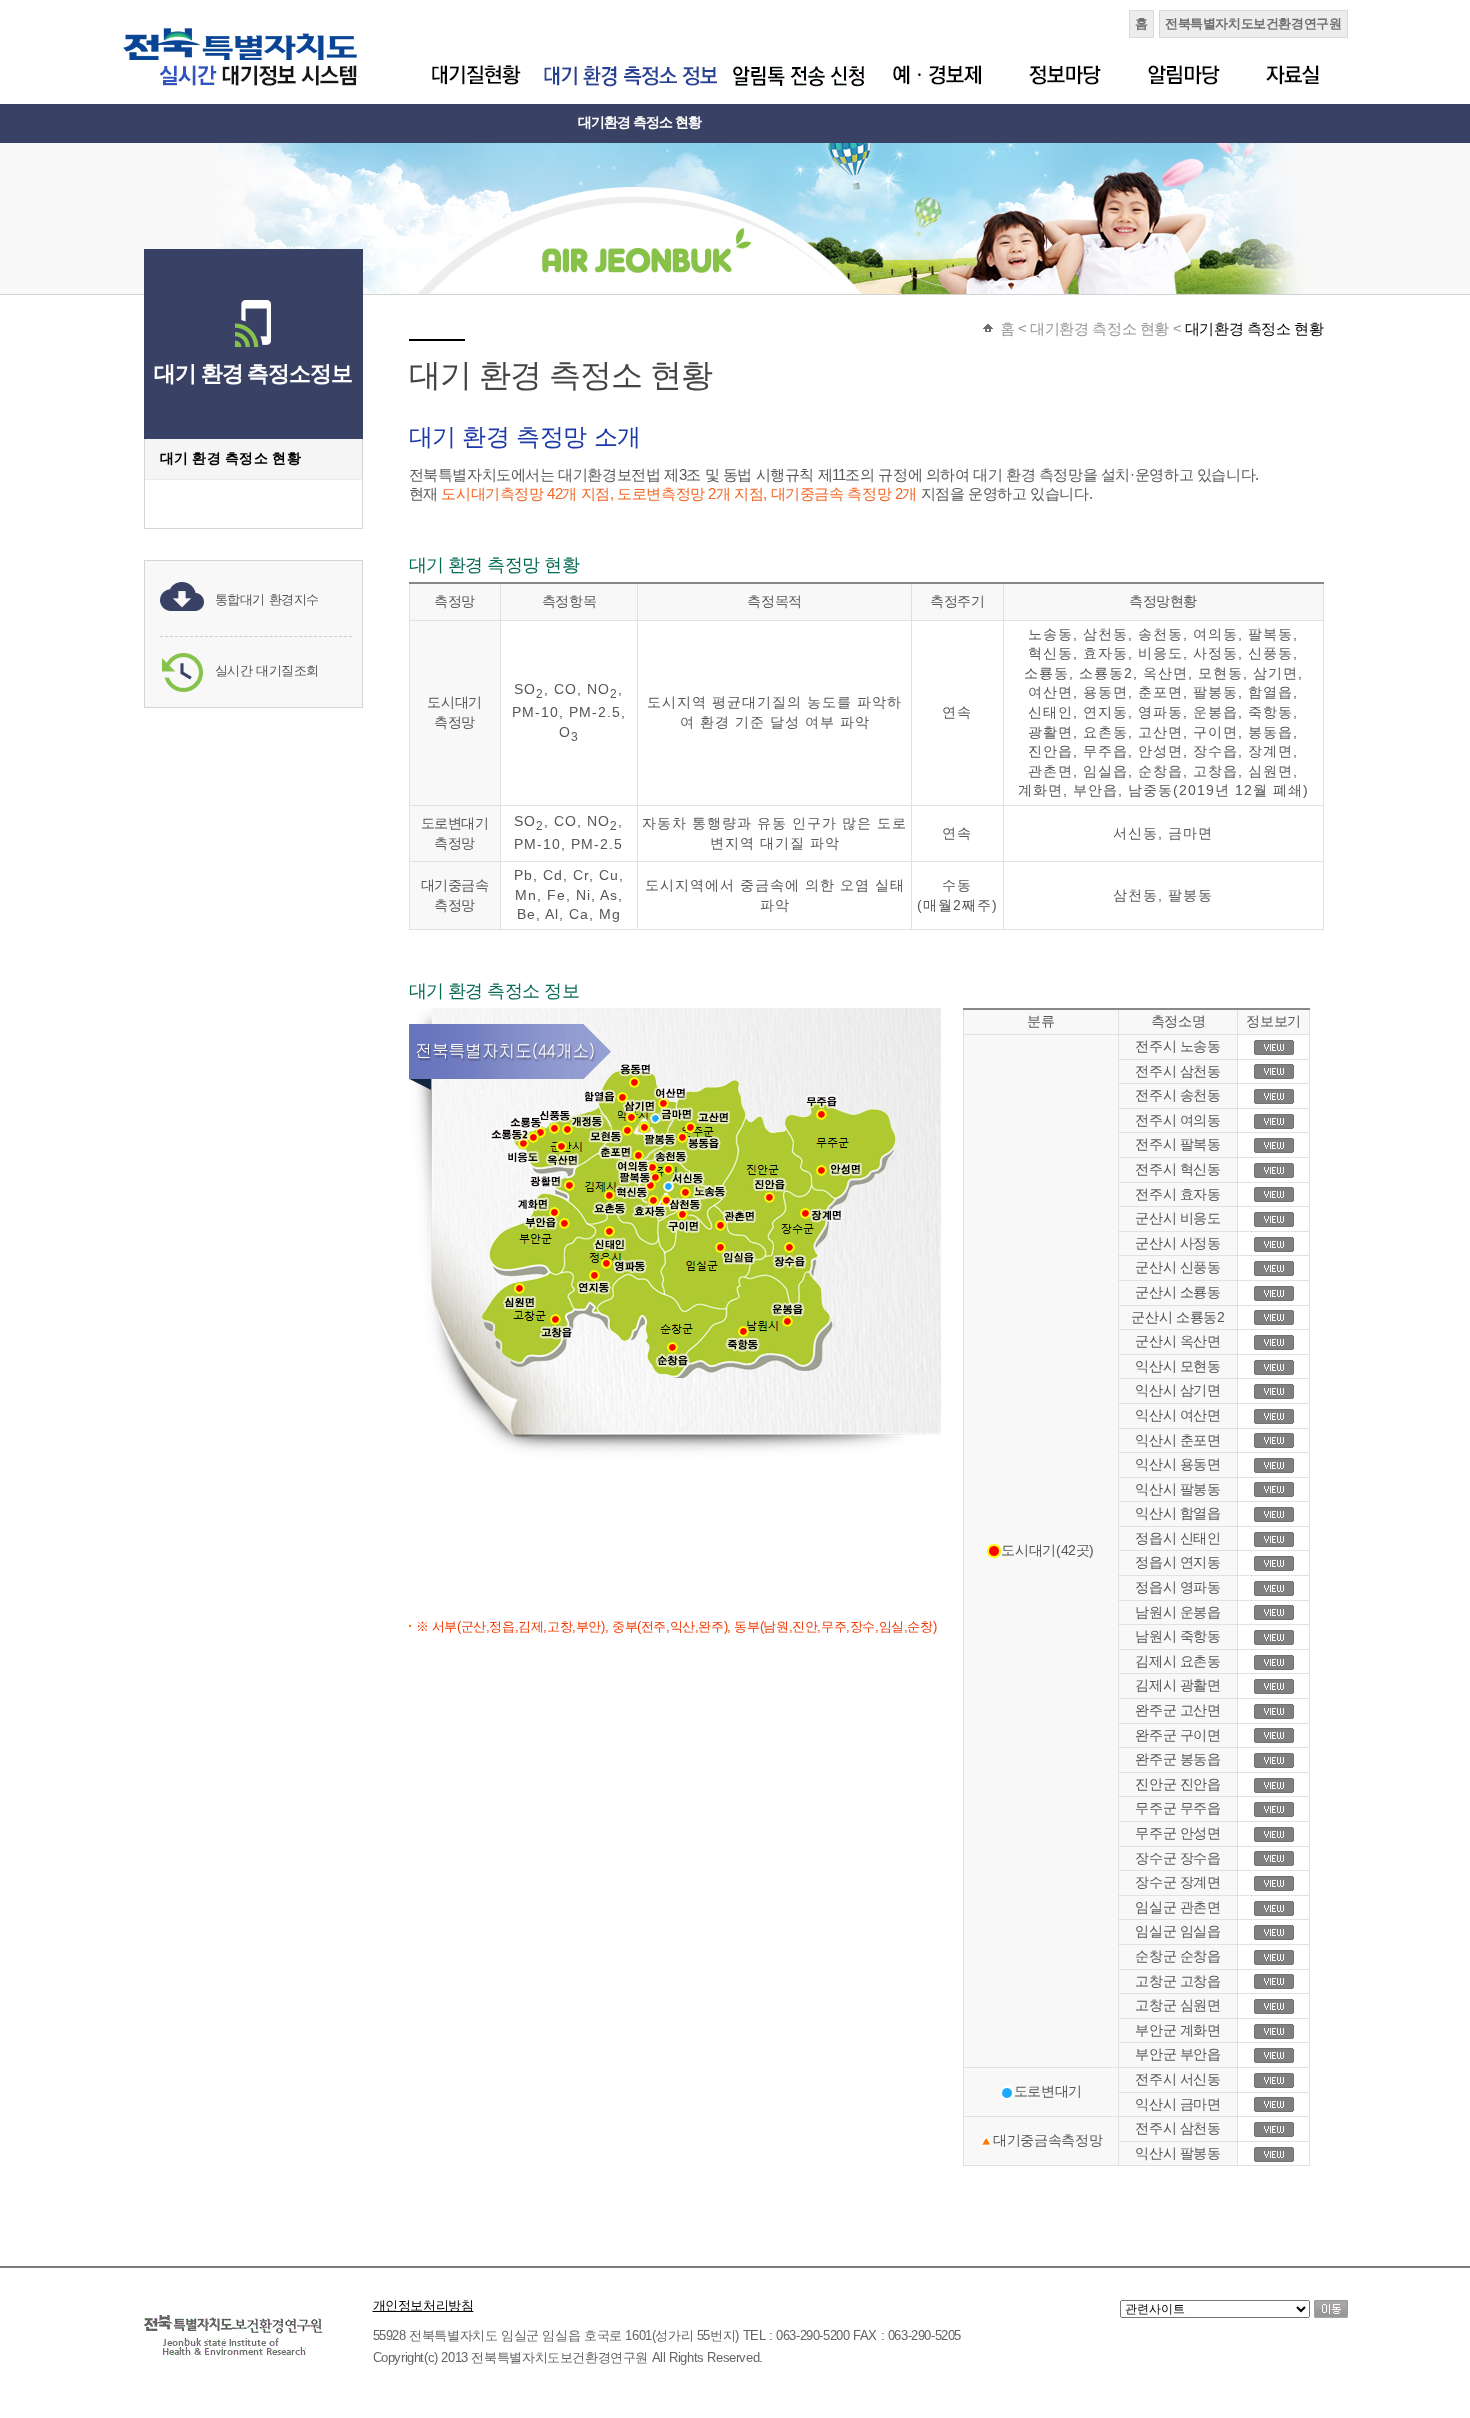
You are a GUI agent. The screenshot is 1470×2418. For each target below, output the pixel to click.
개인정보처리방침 (423, 2305)
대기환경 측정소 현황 (639, 122)
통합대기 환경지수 (267, 599)
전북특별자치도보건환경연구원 (1253, 23)
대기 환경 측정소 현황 (230, 458)
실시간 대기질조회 (267, 670)
